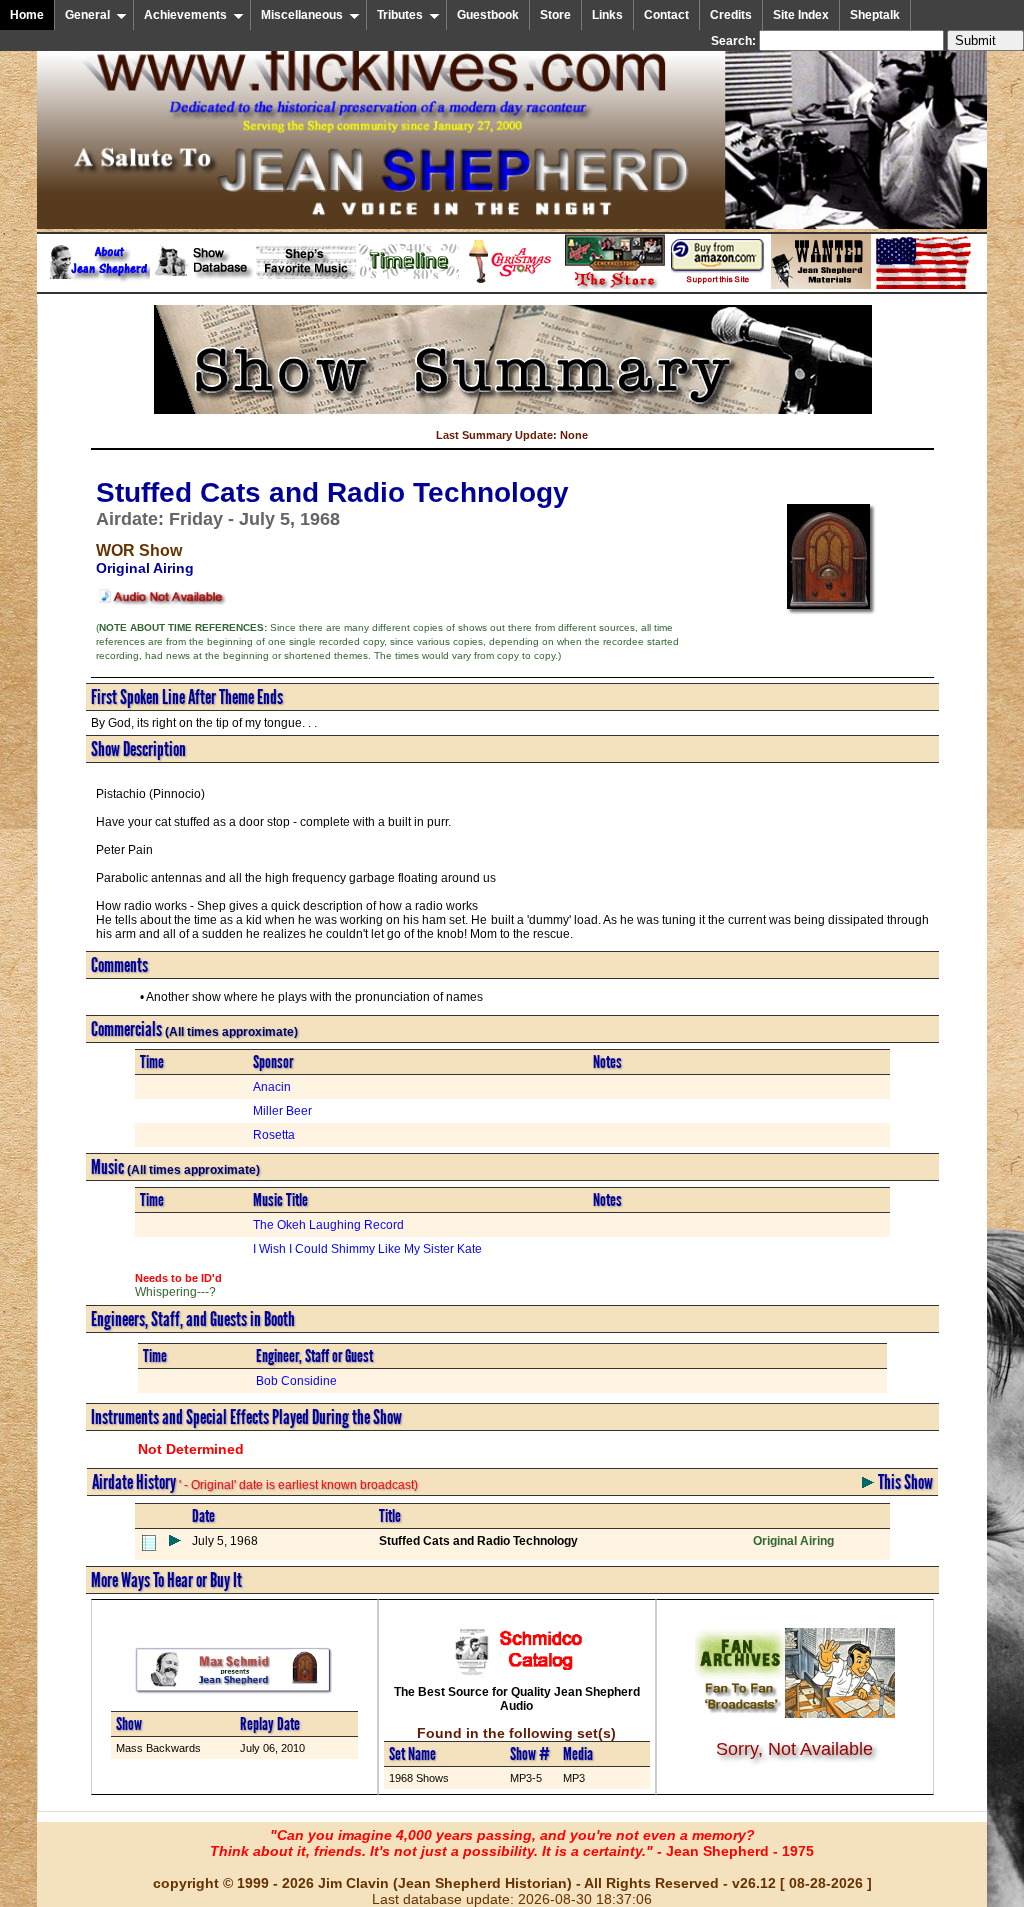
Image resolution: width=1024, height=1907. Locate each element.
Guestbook (488, 15)
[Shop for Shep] (615, 285)
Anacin (272, 1087)
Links (607, 15)
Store (555, 15)
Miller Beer (282, 1111)
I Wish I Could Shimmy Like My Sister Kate (367, 1249)
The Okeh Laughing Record (328, 1225)
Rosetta (274, 1135)
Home (27, 15)
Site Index (801, 15)
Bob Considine (296, 1381)
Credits (731, 15)
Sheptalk (875, 15)
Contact (666, 15)
